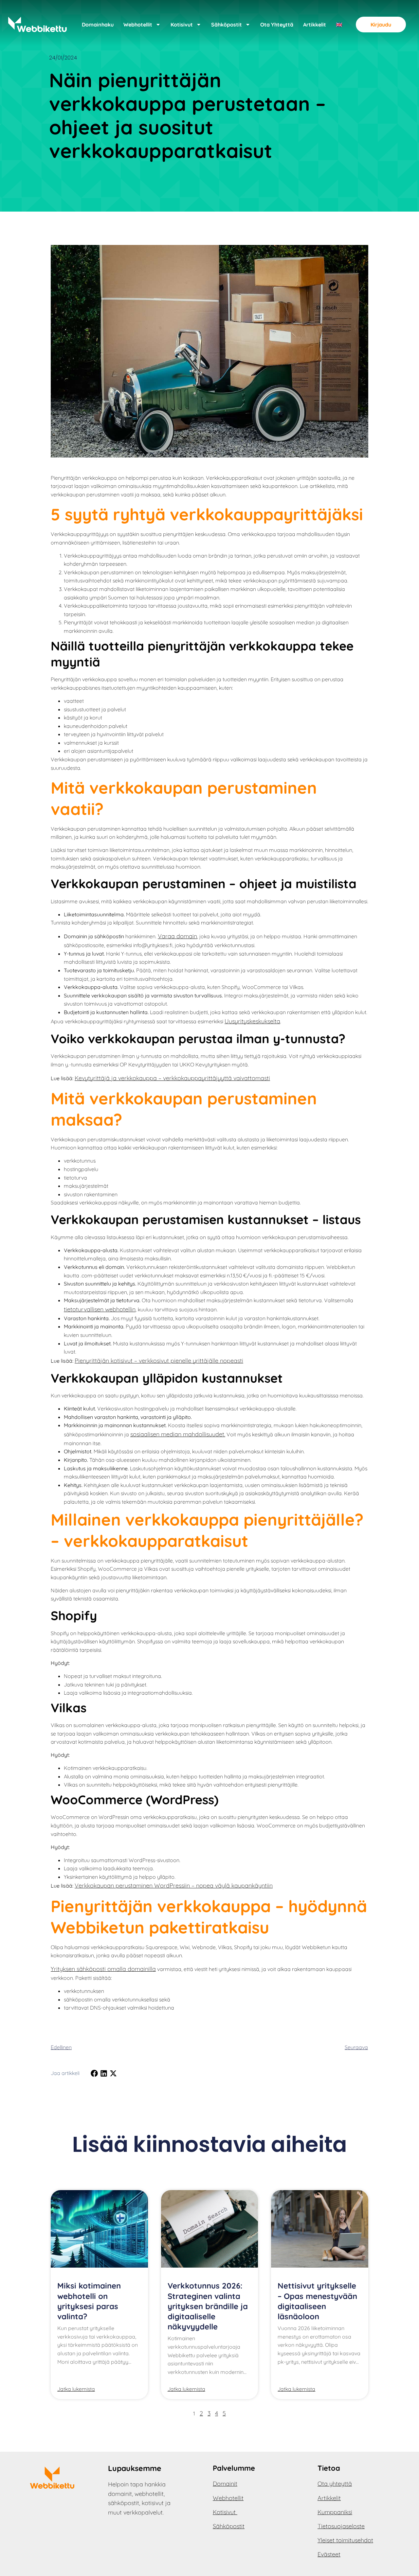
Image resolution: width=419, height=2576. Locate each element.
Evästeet (329, 2554)
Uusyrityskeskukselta (252, 1021)
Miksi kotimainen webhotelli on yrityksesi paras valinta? (89, 2301)
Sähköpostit (227, 25)
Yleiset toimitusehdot (345, 2540)
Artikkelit (315, 25)
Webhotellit (138, 25)
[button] (94, 2073)
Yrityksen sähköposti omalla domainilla (103, 1969)
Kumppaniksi (335, 2512)
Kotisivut (182, 25)
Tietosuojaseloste (341, 2526)
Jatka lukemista (76, 2389)
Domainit (225, 2484)
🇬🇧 (339, 25)
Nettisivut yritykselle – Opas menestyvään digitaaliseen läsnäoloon (317, 2301)
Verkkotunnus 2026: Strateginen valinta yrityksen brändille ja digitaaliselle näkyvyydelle (208, 2306)
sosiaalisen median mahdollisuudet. (178, 1434)
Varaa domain (177, 936)
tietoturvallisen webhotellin (100, 1309)
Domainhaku (98, 25)
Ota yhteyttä (277, 25)
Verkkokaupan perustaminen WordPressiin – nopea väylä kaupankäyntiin (174, 1885)
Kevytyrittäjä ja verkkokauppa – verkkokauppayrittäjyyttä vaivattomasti (172, 1078)
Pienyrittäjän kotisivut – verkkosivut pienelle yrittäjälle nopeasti (159, 1361)
